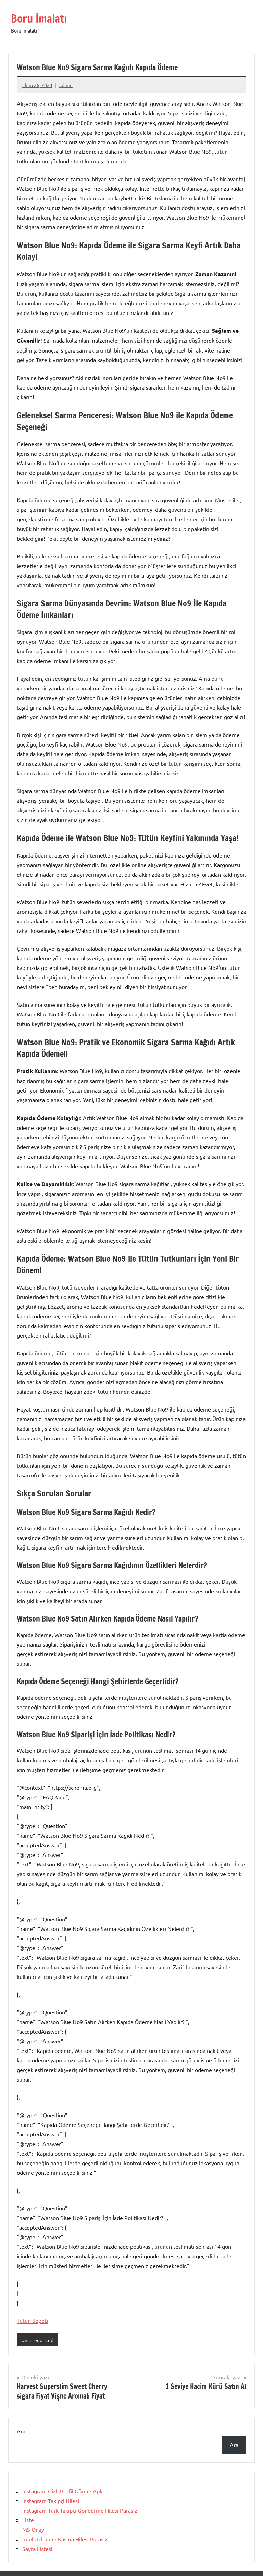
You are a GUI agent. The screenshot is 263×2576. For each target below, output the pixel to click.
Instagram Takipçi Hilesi (51, 2501)
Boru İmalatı (39, 19)
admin (66, 85)
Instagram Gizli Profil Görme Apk (62, 2491)
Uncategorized (37, 2340)
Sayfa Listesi (37, 2549)
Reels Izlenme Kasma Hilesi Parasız (65, 2539)
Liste (28, 2520)
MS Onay (33, 2529)
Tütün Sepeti (32, 2320)
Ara (21, 2431)
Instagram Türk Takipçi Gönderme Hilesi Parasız (80, 2510)
